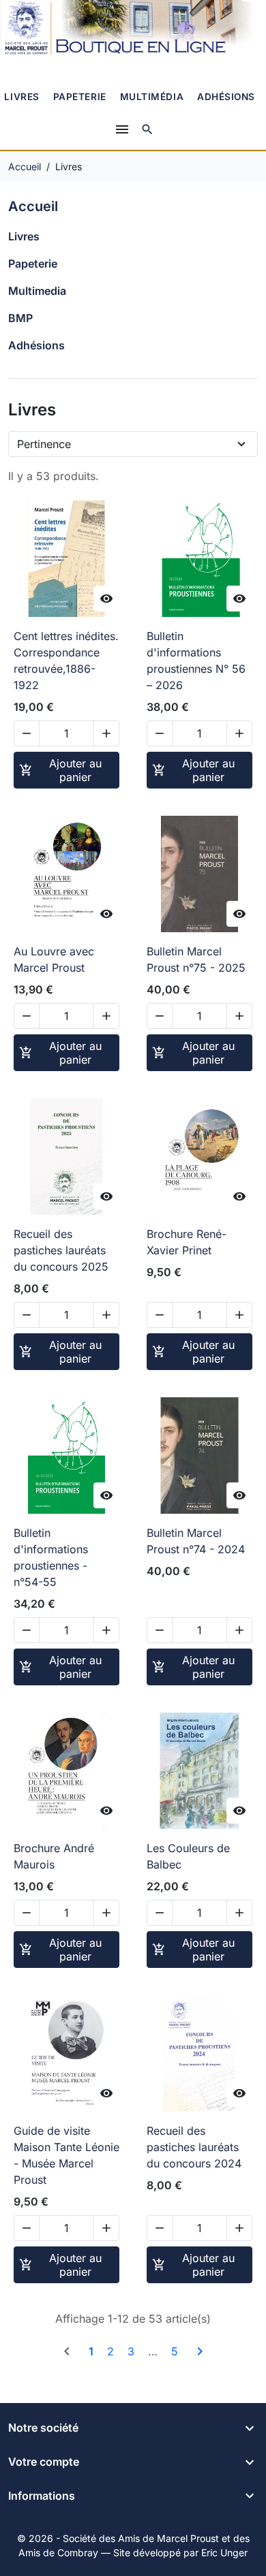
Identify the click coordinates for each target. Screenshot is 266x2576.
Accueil (33, 206)
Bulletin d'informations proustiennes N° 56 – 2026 (196, 661)
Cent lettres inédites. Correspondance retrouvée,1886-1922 (66, 661)
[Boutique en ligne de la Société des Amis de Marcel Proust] (133, 29)
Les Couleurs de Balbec (188, 1856)
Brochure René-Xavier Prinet (187, 1242)
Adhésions (226, 97)
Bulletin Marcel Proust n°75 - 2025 (196, 959)
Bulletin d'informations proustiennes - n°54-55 (51, 1557)
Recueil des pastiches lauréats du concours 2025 (61, 1250)
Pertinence (44, 444)
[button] (147, 129)
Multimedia (37, 291)
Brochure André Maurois (54, 1856)
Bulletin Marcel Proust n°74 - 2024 (196, 1541)
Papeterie (80, 97)
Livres (21, 97)
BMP (20, 318)
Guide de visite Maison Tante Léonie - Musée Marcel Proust (66, 2155)
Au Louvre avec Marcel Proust (54, 959)
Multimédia (152, 97)
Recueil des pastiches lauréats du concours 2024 (194, 2147)
